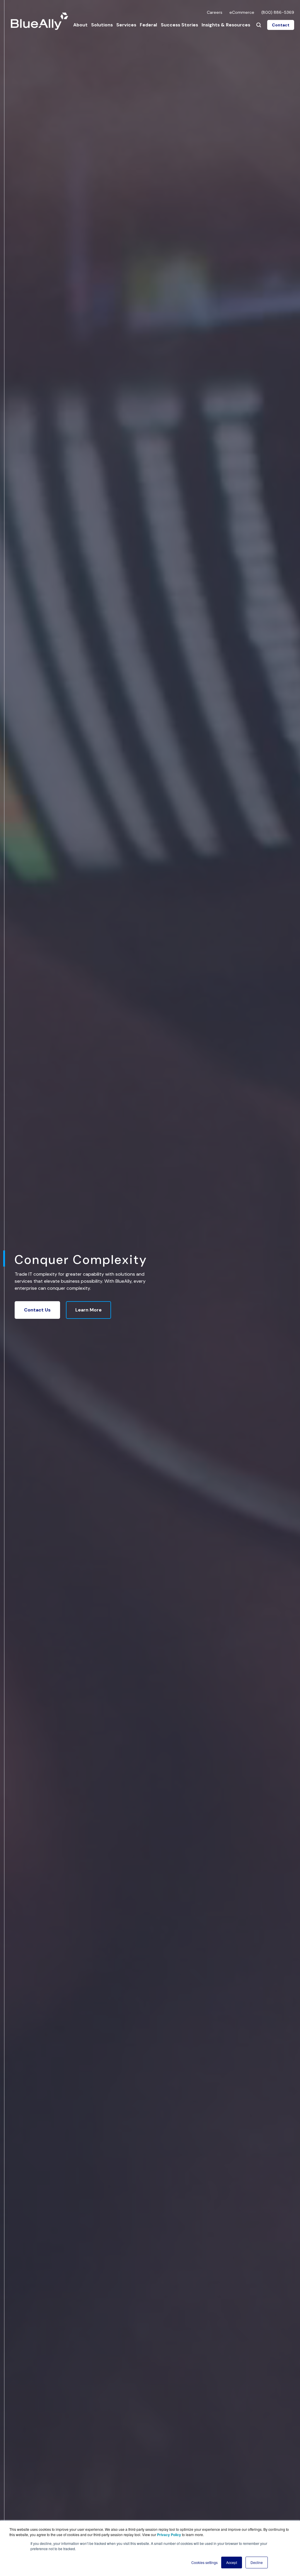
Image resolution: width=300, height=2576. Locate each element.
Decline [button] (257, 2562)
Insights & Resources (226, 25)
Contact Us (37, 1310)
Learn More (88, 1310)
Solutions (102, 25)
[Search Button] (259, 25)
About (80, 25)
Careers (215, 12)
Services (126, 25)
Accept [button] (232, 2562)
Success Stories (179, 25)
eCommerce (242, 12)
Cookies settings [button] (204, 2562)
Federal (148, 25)
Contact (281, 25)
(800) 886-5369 (278, 12)
